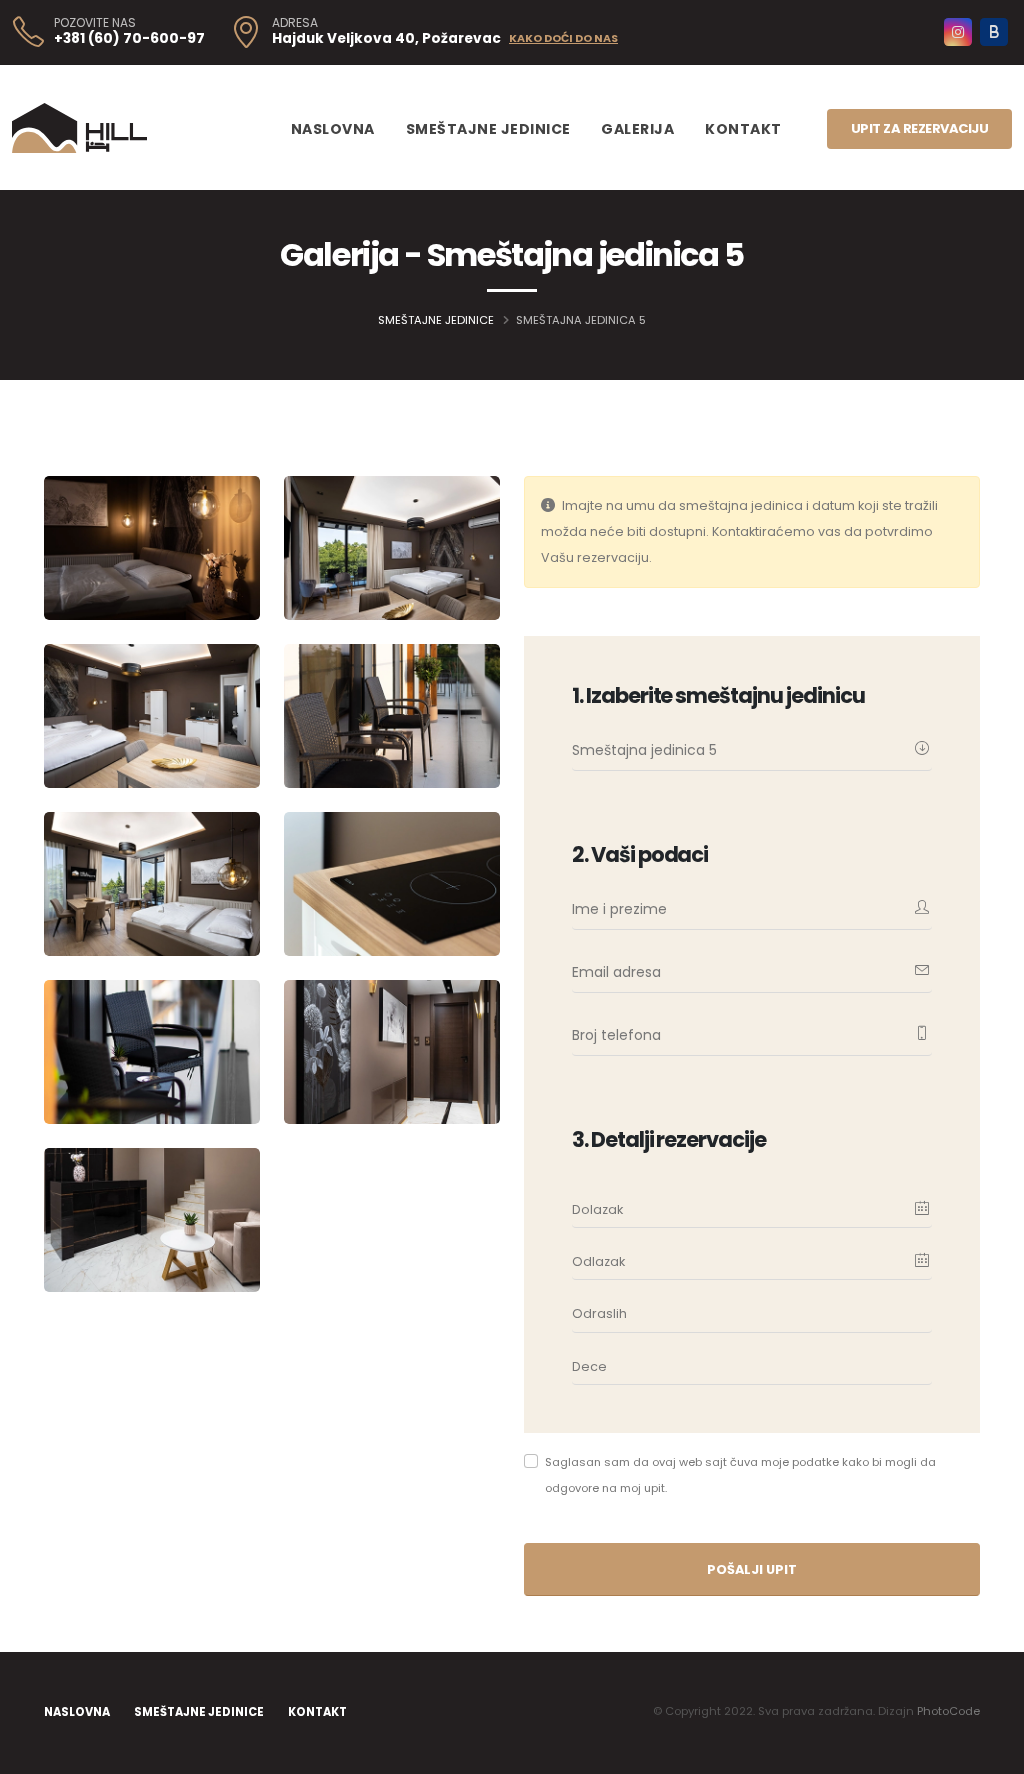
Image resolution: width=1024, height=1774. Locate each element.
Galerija (637, 129)
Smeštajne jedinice (488, 129)
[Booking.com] (994, 32)
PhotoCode (948, 1711)
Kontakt (743, 129)
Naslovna (333, 129)
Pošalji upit (752, 1569)
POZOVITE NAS (95, 23)
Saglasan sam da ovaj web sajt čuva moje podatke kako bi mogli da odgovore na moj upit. (740, 1475)
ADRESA (295, 23)
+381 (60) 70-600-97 (129, 38)
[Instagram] (958, 32)
